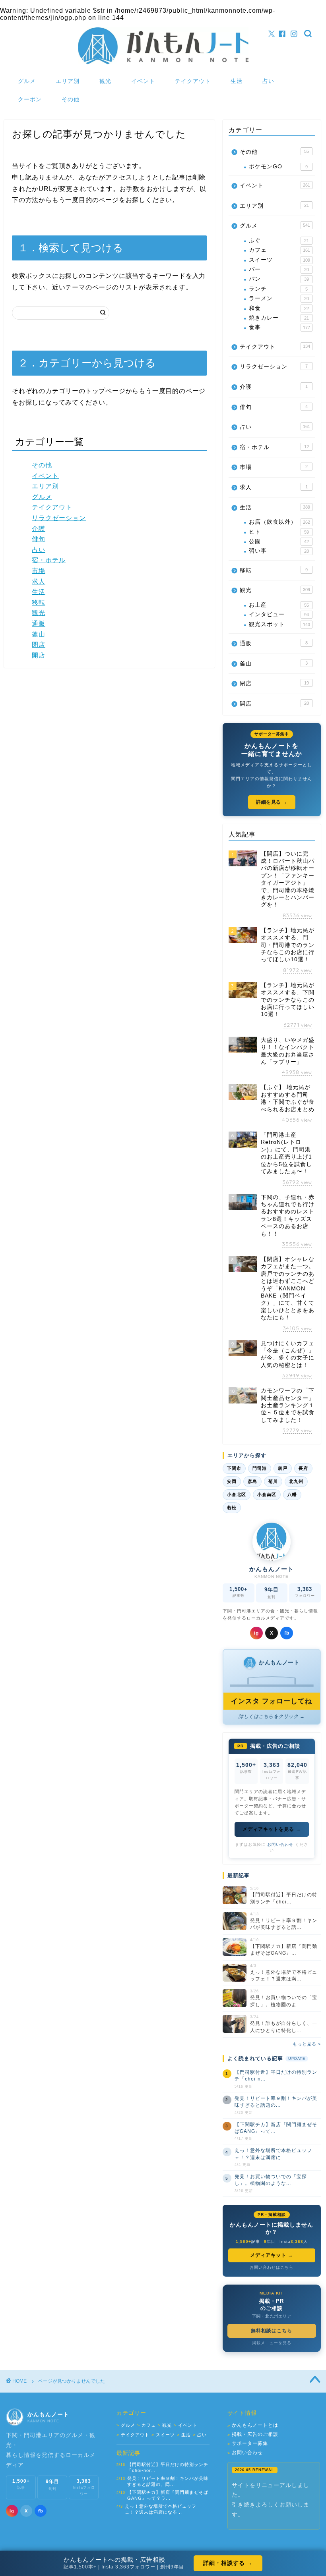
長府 (303, 1468)
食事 (279, 327)
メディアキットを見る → (272, 1829)
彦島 (252, 1481)
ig (256, 1633)
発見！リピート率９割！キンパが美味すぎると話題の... (276, 2102)
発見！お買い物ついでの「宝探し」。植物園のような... (271, 2180)
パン (279, 279)
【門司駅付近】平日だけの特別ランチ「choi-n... (276, 2076)
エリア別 (68, 81)
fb (287, 1633)
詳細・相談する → (228, 2563)
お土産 (279, 605)
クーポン (30, 99)
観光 (105, 81)
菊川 (273, 1481)
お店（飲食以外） (279, 522)
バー (279, 269)
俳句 (39, 539)
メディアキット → (272, 2255)
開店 (39, 655)
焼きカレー (279, 318)
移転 (39, 603)
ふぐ (279, 240)
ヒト (279, 532)
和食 (279, 308)
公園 (279, 541)
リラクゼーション (59, 518)
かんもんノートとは (253, 2425)
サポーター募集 (248, 2444)
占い (268, 81)
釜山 (39, 634)
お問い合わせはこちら (272, 2267)
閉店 (39, 645)
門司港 (260, 1468)
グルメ (27, 81)
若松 (232, 1508)
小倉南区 (267, 1494)
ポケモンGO (278, 167)
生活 (237, 81)
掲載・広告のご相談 (253, 2434)
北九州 (296, 1481)
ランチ (278, 289)
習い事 (279, 551)
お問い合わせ (280, 1844)
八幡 (292, 1494)
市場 (39, 571)
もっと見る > (307, 2044)
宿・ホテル (49, 560)
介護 (39, 529)
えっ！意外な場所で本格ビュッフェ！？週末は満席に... (273, 2154)
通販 (39, 624)
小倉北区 (237, 1494)
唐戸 (283, 1468)
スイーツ (279, 260)
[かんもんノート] (163, 64)
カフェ (279, 250)
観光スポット (279, 624)
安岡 (232, 1481)
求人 (39, 581)
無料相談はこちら (272, 2331)
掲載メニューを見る (272, 2343)
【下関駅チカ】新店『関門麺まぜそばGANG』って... (276, 2128)
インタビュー (279, 614)
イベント (143, 81)
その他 (71, 99)
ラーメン (279, 298)
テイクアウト (193, 81)
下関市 (234, 1468)
